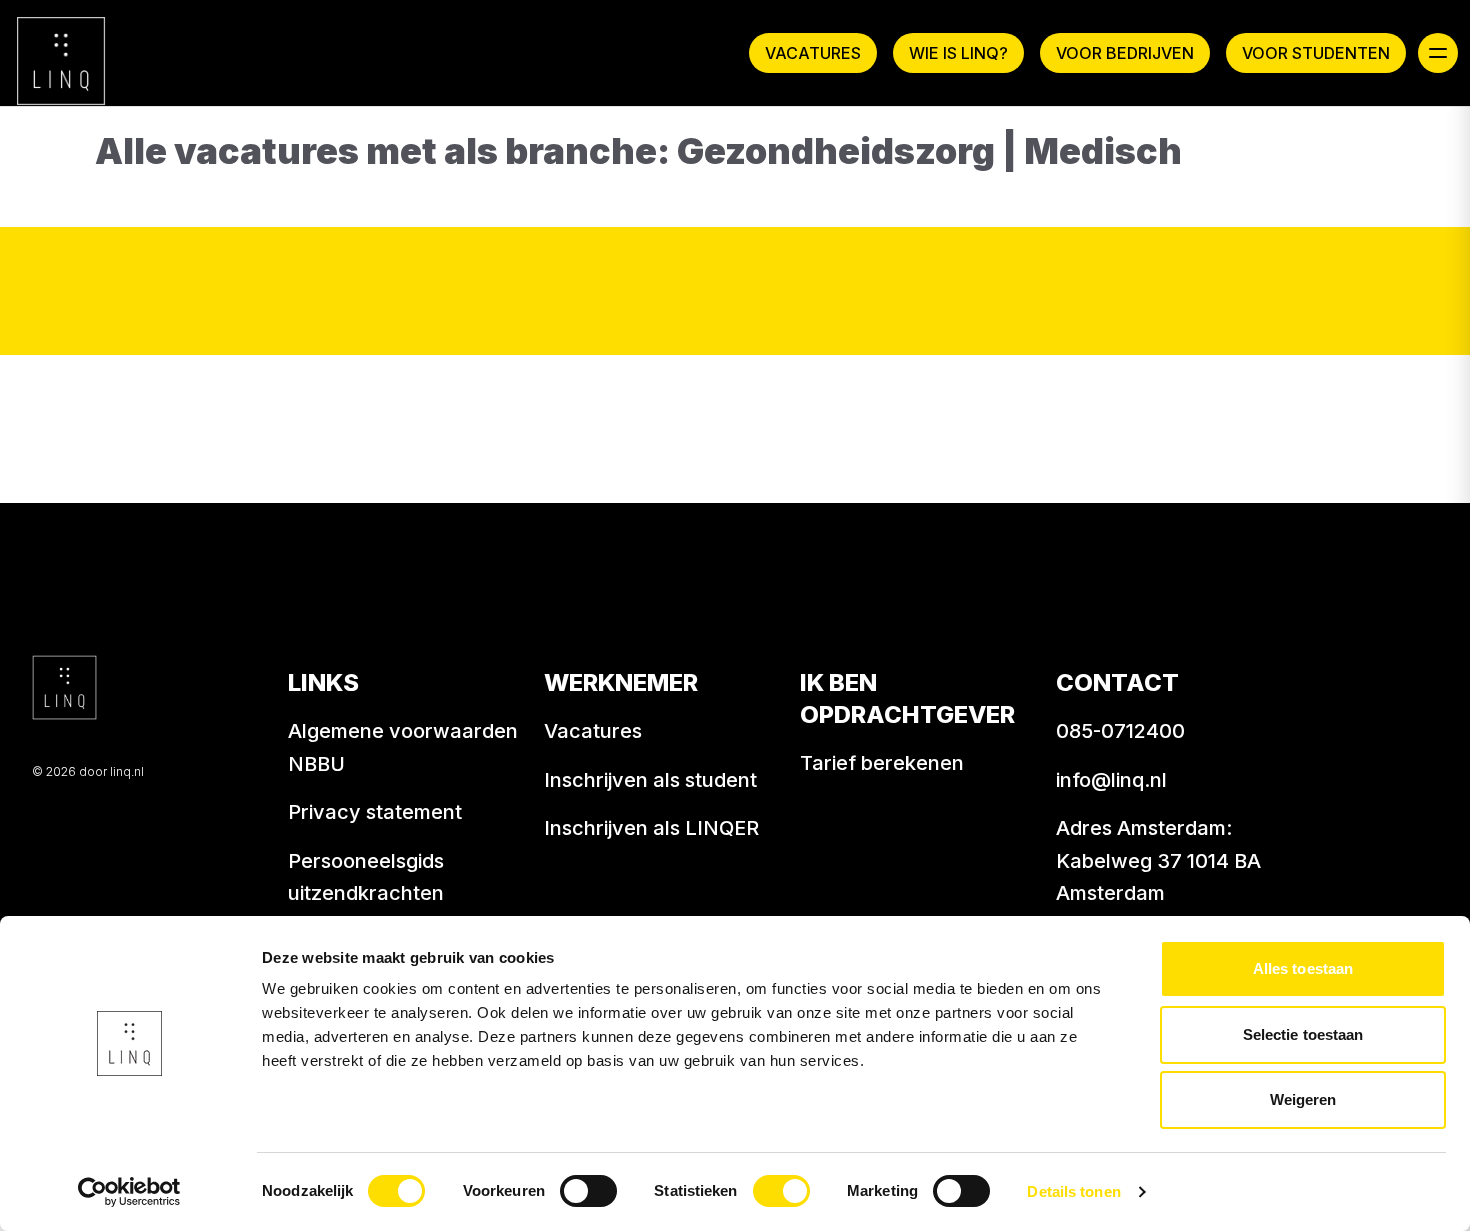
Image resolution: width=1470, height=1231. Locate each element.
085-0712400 (1120, 731)
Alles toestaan (1303, 968)
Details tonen (1073, 1191)
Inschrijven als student (650, 780)
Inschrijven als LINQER (651, 828)
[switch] (588, 1191)
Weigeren (1303, 1099)
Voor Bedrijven (1125, 53)
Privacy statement (375, 812)
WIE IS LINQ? (958, 53)
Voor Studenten (1316, 53)
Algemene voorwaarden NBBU (403, 747)
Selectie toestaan (1303, 1034)
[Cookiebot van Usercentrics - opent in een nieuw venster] (129, 1192)
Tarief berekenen (882, 763)
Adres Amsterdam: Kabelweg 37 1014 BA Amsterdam (1158, 860)
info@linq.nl (1111, 780)
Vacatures (813, 53)
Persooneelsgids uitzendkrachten (366, 877)
